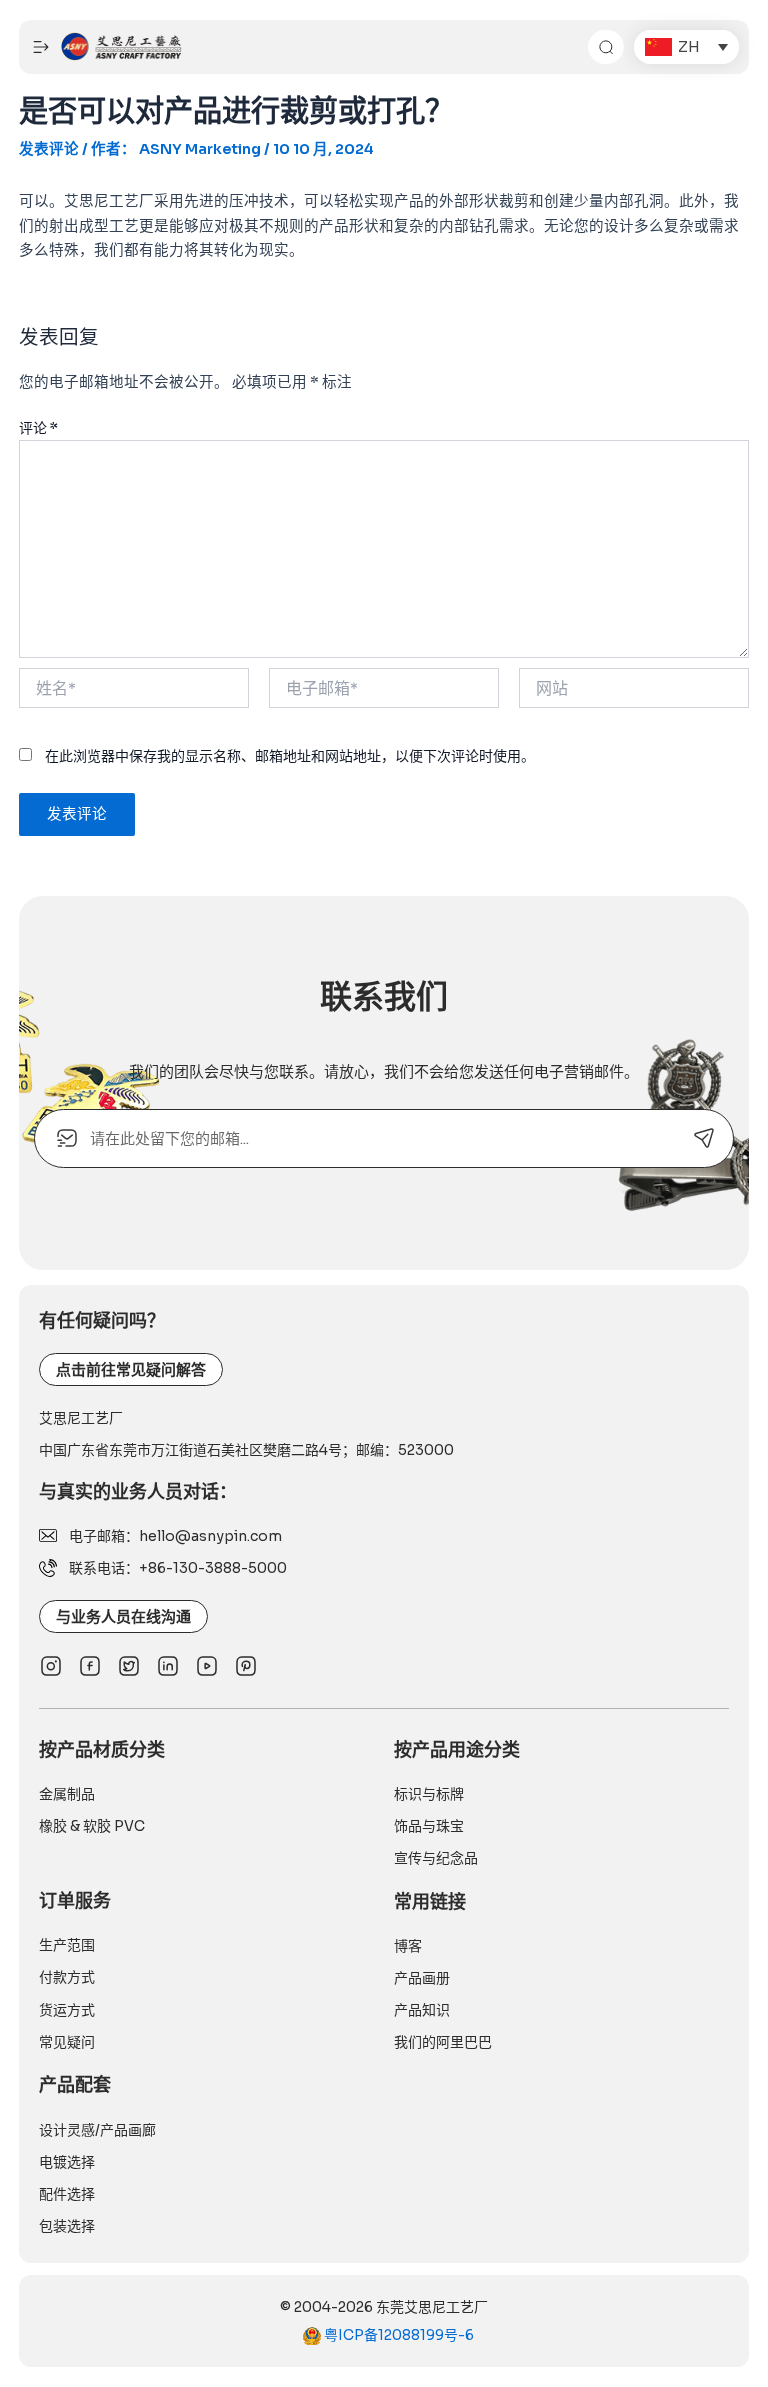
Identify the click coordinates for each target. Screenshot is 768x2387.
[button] (686, 47)
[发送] (704, 1138)
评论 (38, 428)
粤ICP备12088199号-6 (397, 2335)
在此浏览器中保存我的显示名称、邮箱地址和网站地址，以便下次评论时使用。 (290, 756)
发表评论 (49, 149)
